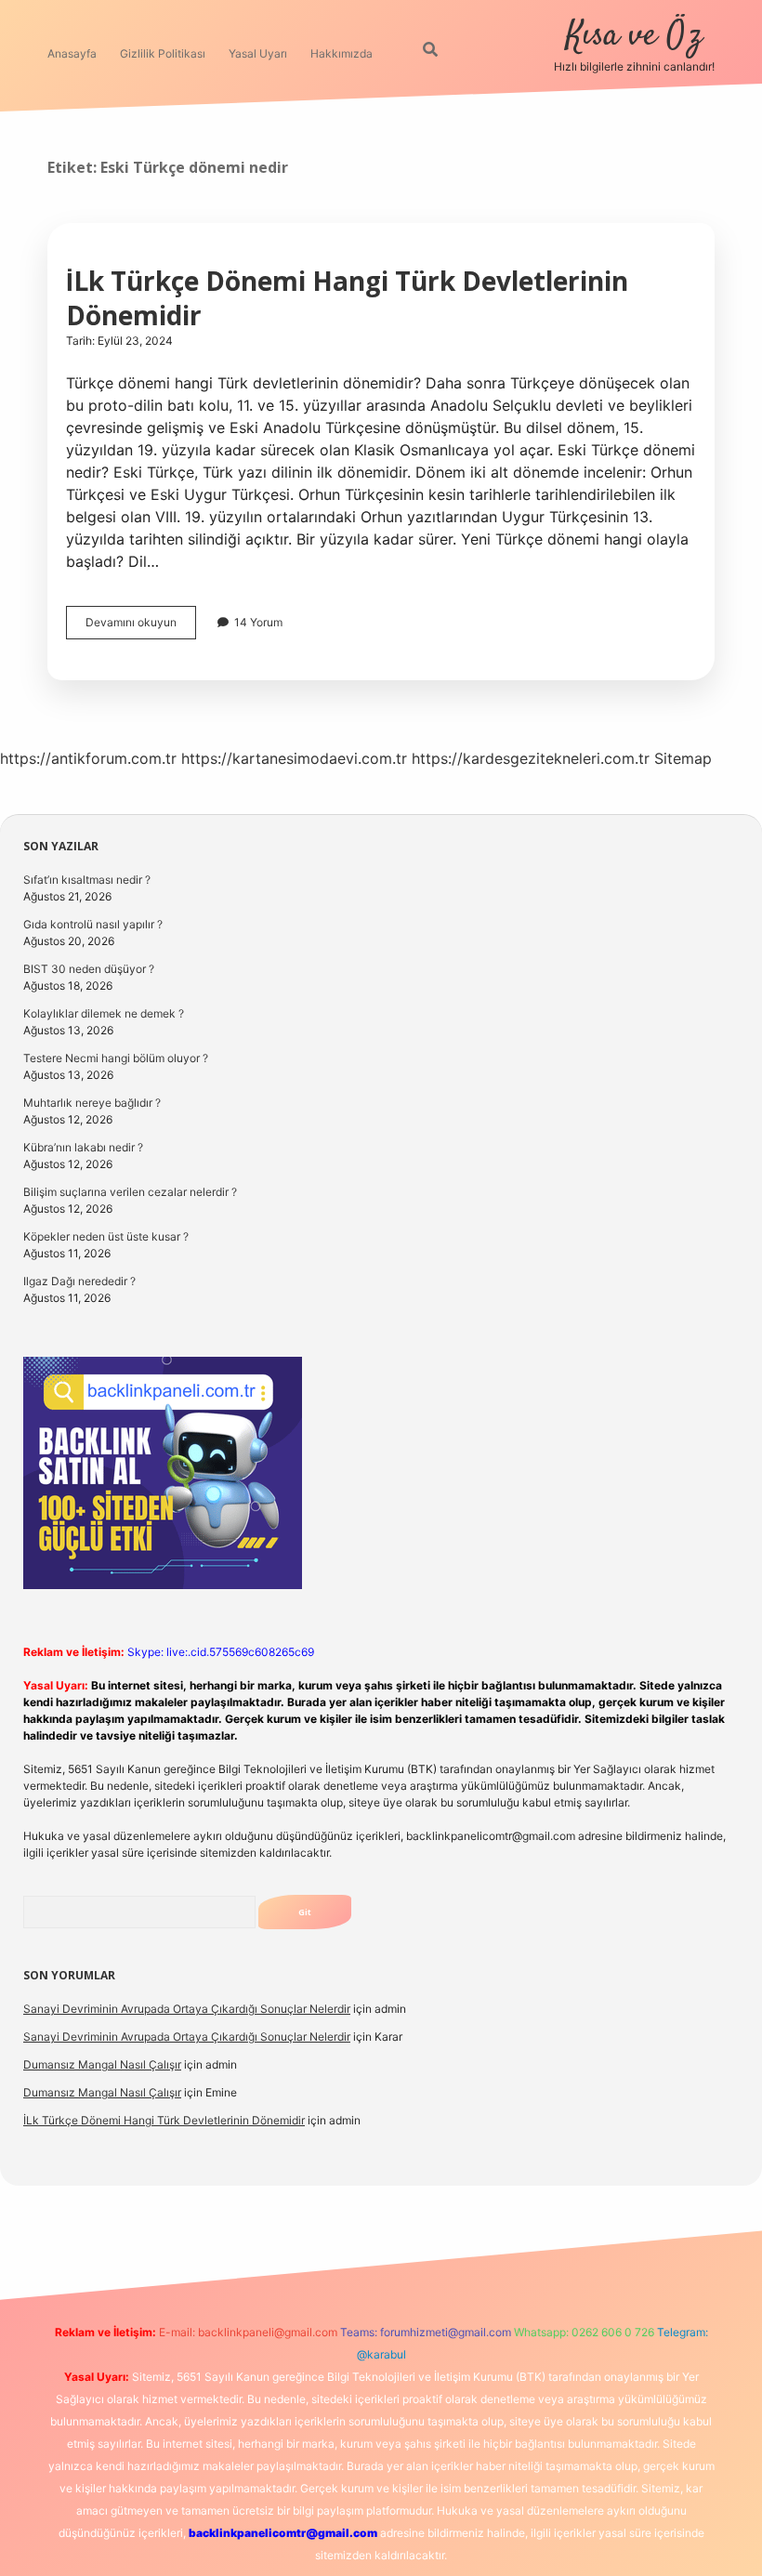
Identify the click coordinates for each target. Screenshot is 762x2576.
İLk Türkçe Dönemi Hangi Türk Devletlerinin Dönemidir (347, 298)
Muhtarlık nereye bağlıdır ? (92, 1103)
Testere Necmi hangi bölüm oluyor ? (116, 1058)
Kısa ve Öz (634, 36)
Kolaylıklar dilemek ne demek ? (104, 1013)
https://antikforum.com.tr (88, 758)
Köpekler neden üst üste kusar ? (106, 1236)
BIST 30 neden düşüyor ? (89, 969)
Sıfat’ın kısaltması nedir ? (87, 880)
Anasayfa (72, 53)
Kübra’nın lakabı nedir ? (83, 1147)
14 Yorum (258, 622)
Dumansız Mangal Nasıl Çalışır (102, 2064)
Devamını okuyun (141, 627)
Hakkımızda (342, 53)
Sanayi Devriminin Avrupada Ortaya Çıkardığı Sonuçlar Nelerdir (187, 2009)
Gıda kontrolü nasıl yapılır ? (93, 924)
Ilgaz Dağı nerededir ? (79, 1281)
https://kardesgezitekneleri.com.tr (531, 758)
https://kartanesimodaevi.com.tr (294, 758)
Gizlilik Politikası (163, 53)
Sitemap (683, 758)
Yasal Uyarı (258, 53)
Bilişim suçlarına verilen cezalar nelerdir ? (130, 1192)
